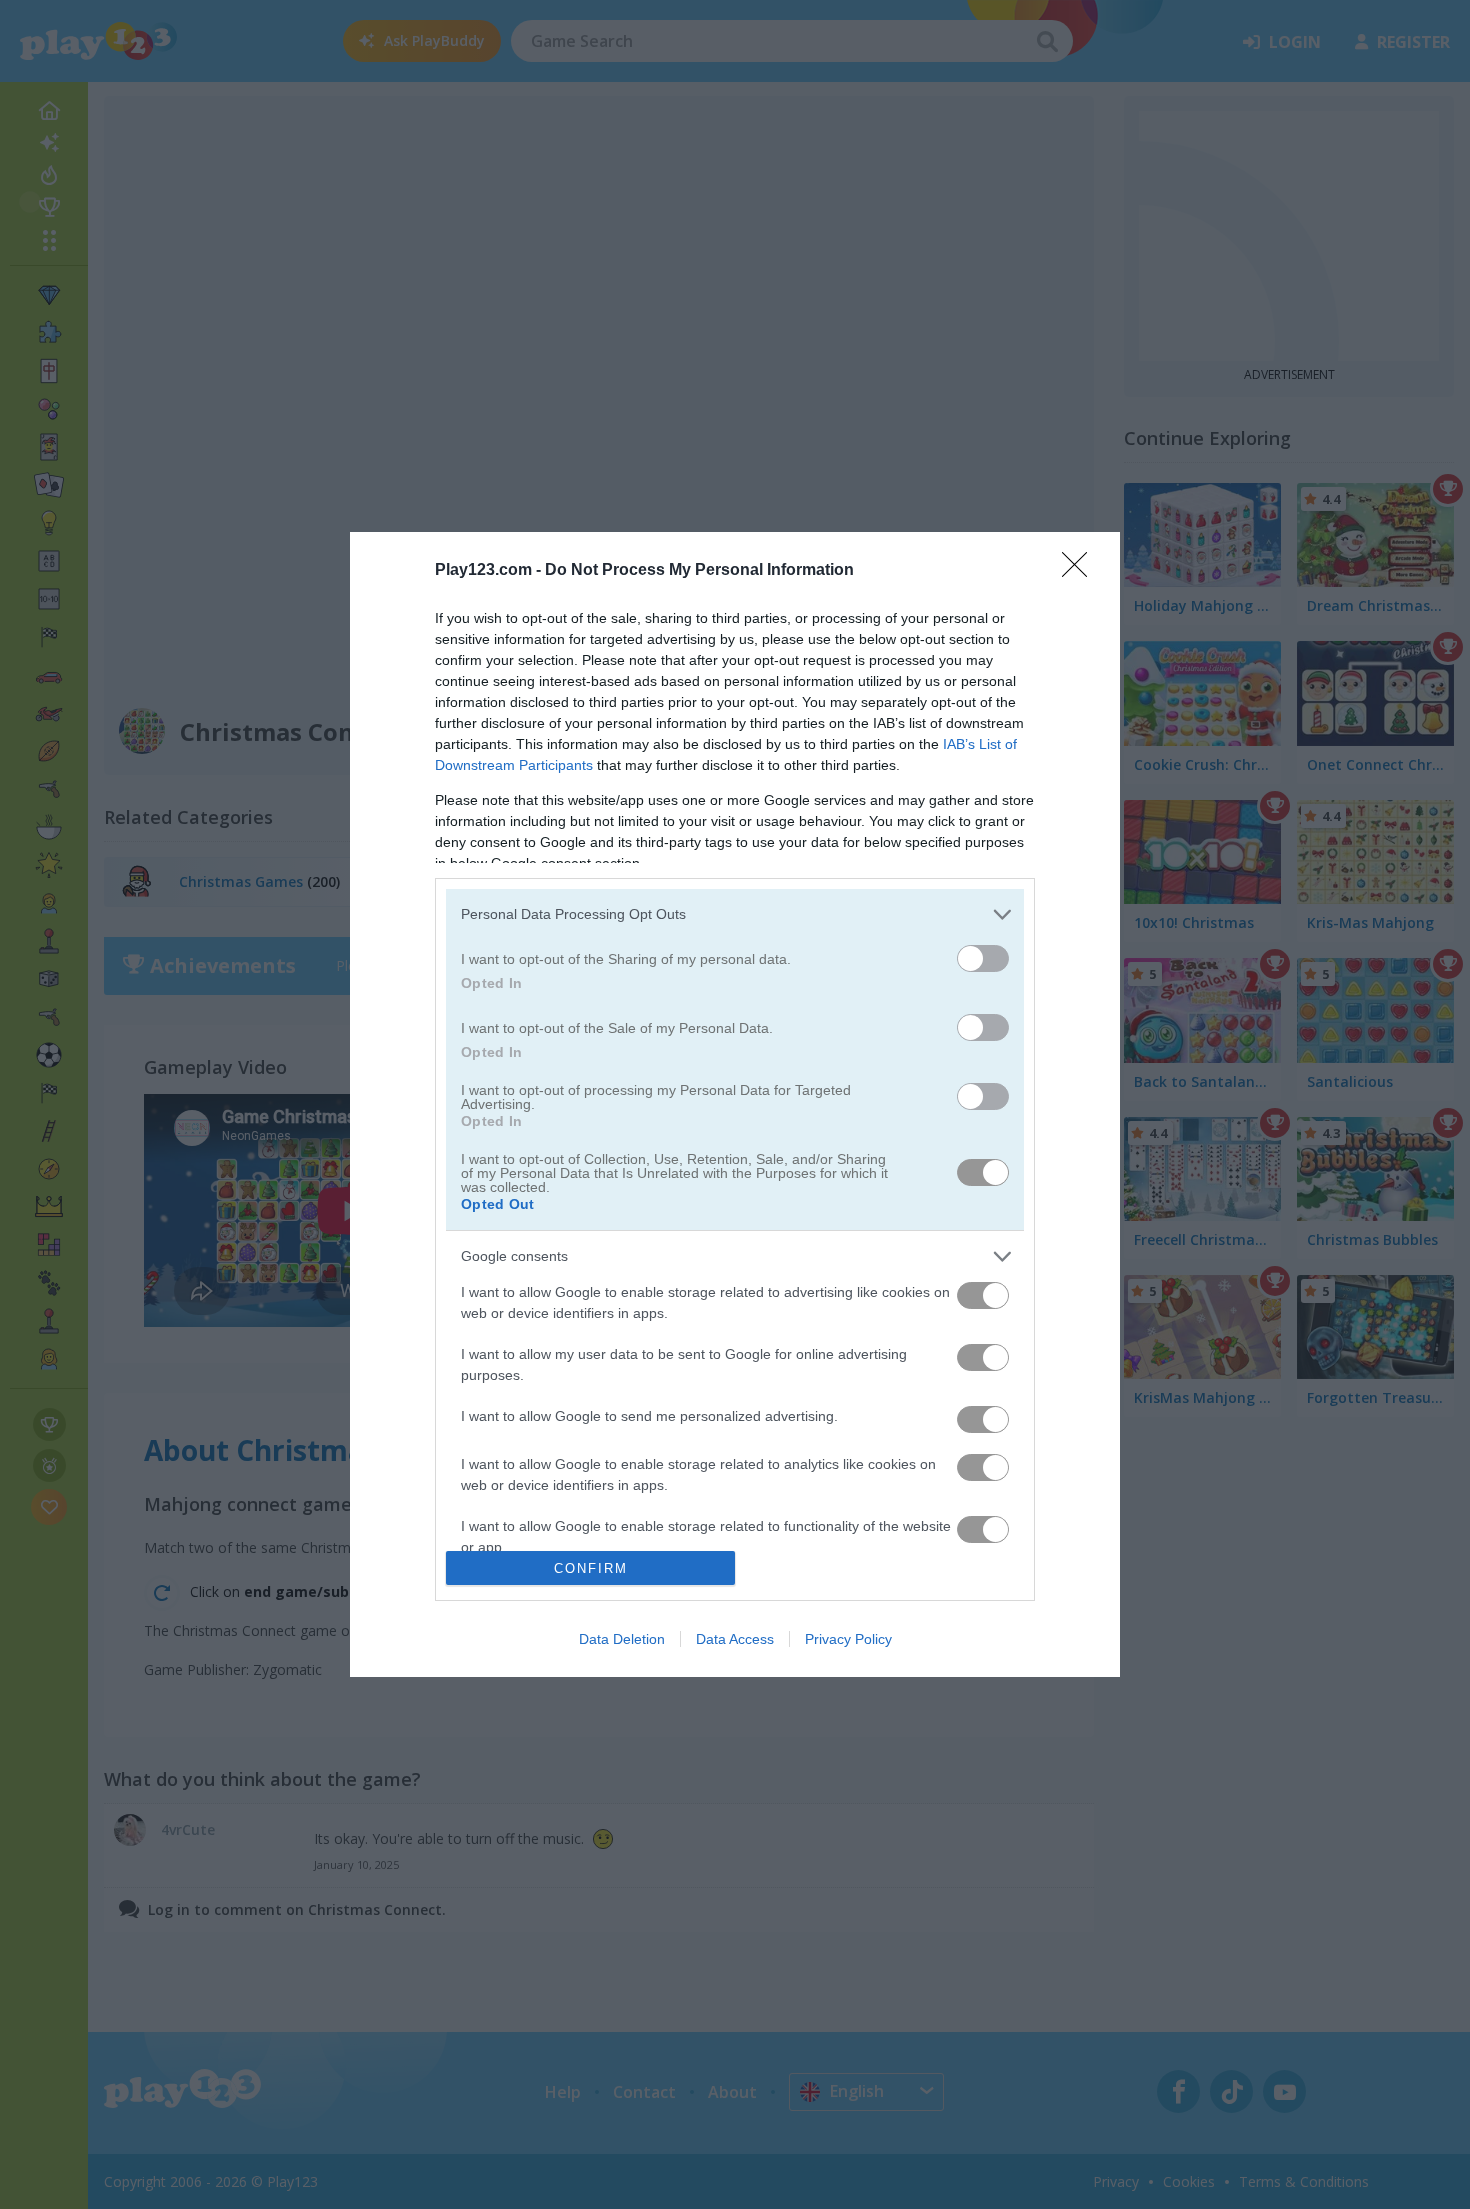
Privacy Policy (848, 1639)
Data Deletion (622, 1639)
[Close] (1081, 571)
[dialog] (735, 1105)
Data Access (735, 1639)
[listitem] (735, 914)
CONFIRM (591, 1568)
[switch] (983, 958)
